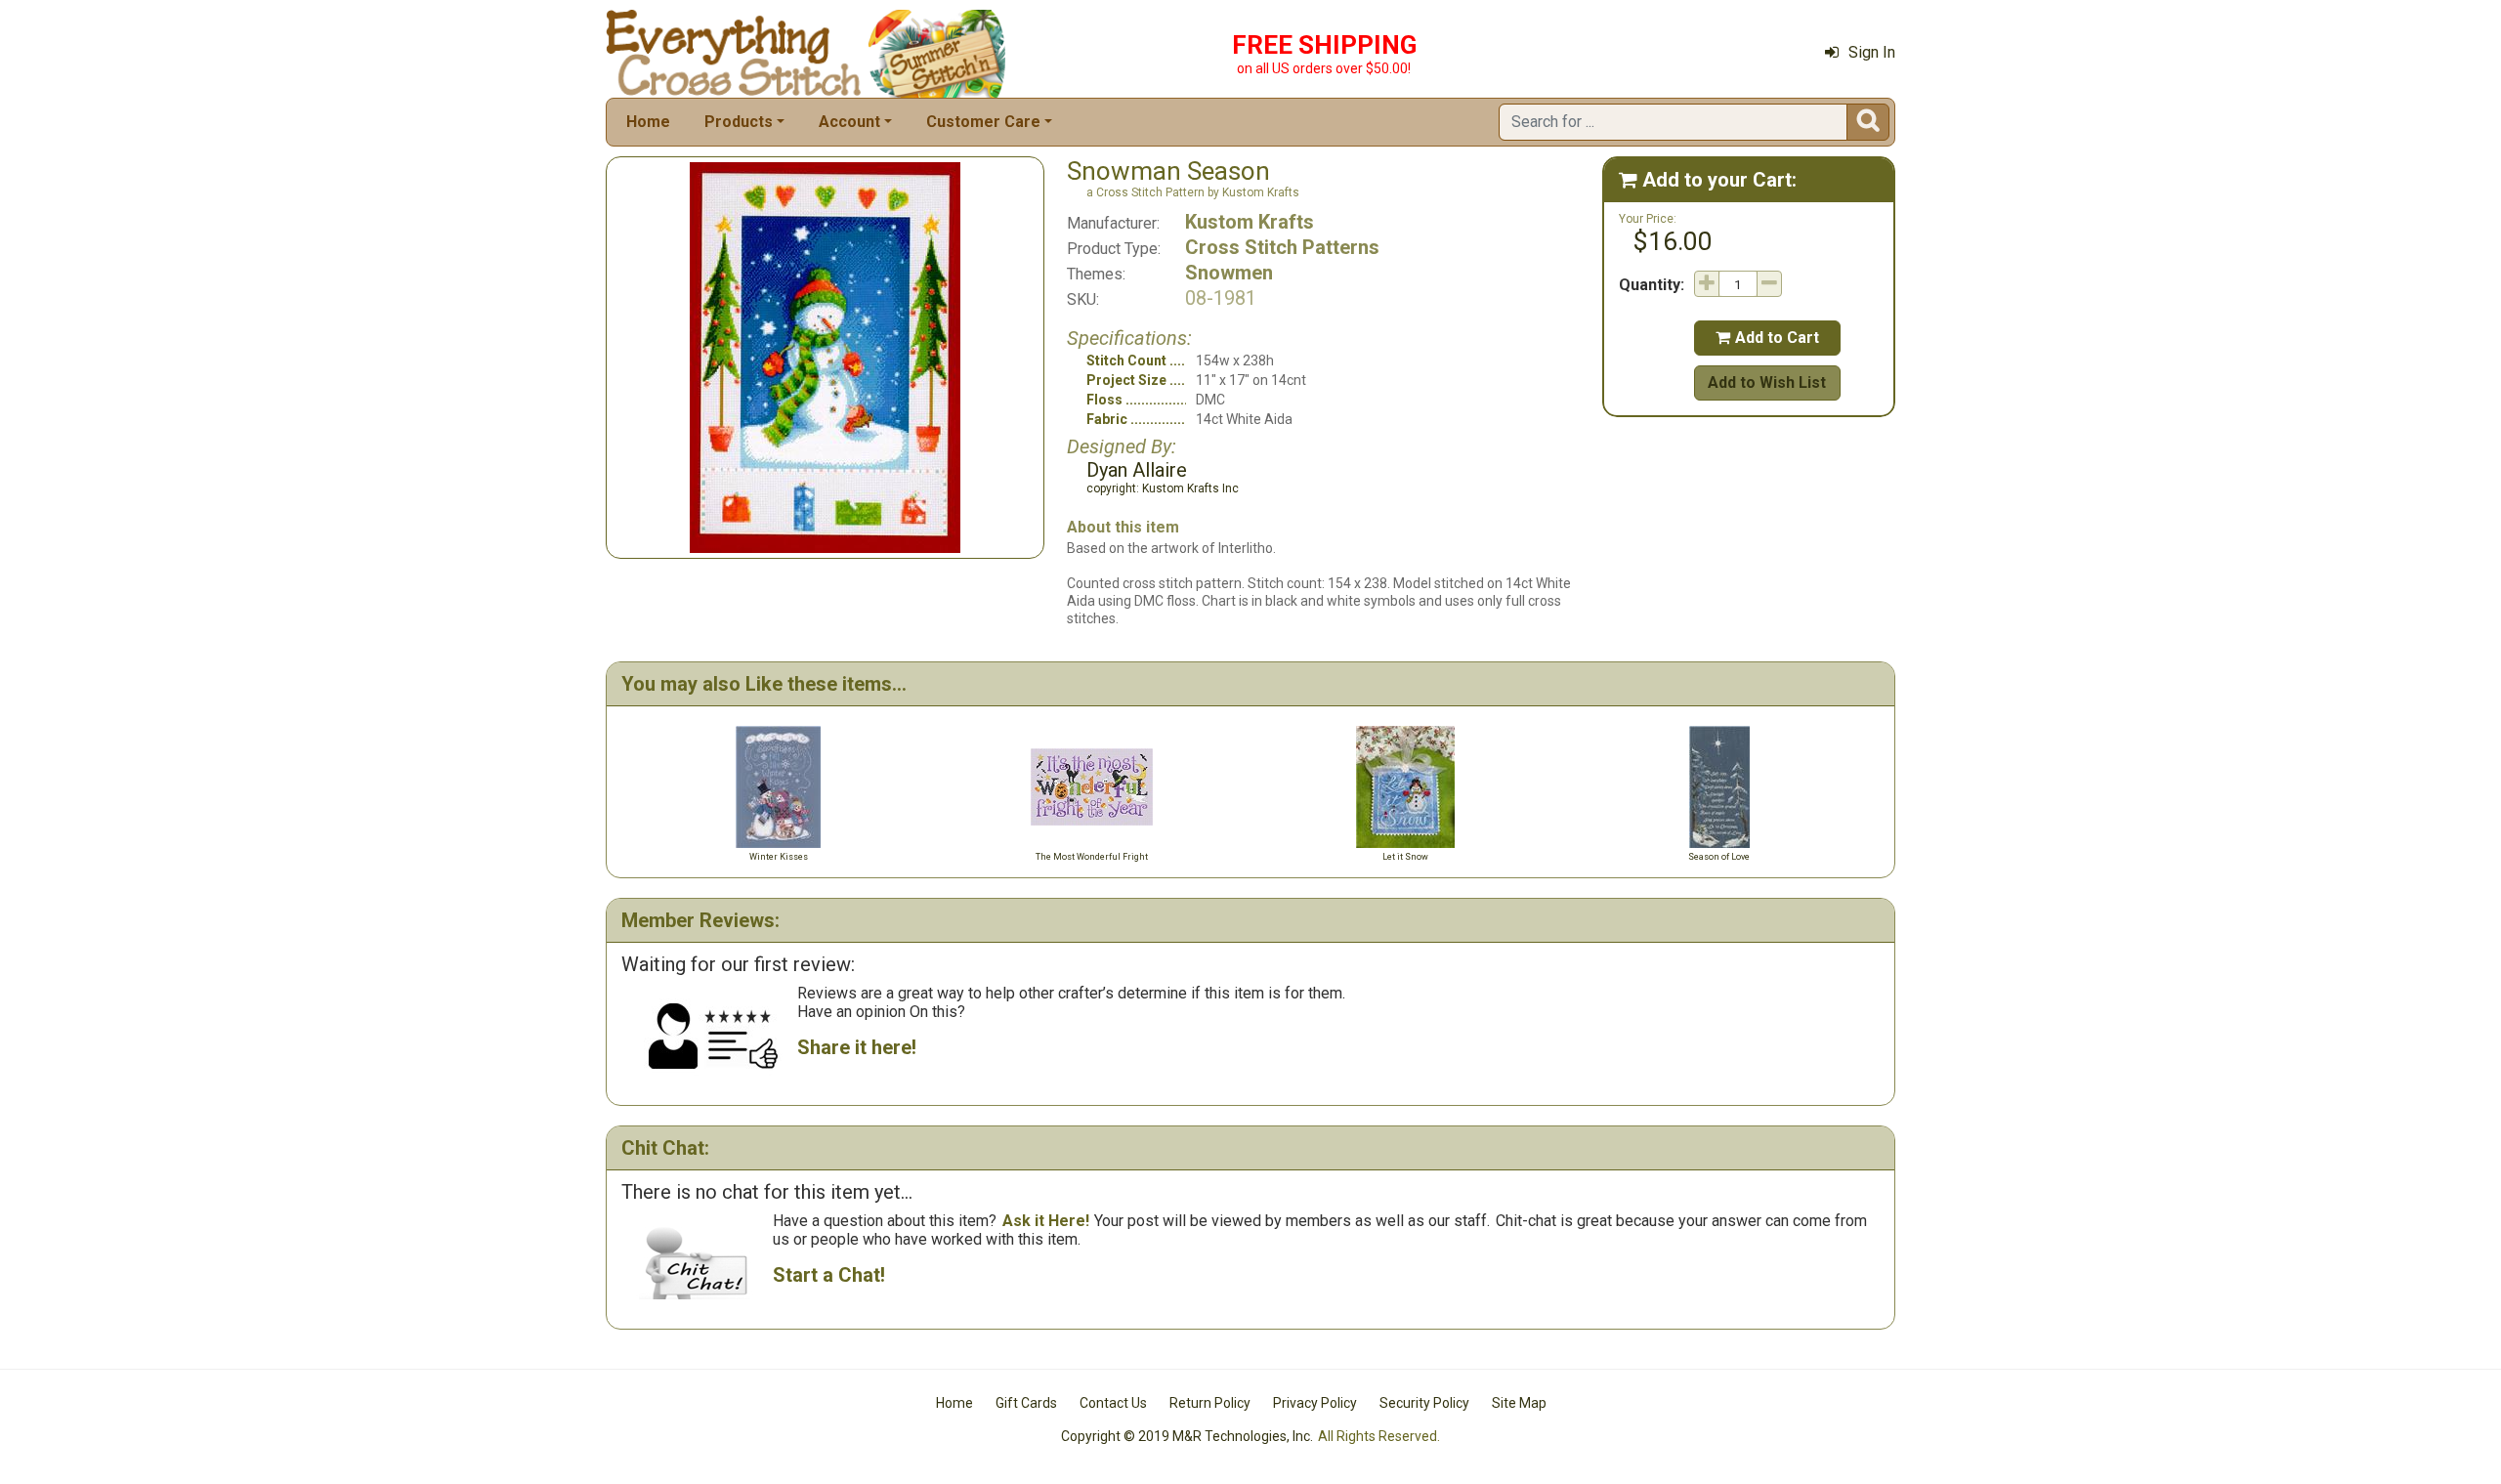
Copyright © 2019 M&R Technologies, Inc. (1187, 1436)
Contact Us (1113, 1403)
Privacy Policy (1315, 1403)
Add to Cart (1767, 338)
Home (648, 122)
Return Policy (1210, 1403)
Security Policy (1424, 1403)
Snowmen (1229, 273)
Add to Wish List (1767, 382)
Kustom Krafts (1250, 222)
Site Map (1519, 1403)
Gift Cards (1026, 1403)
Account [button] (849, 122)
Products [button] (739, 122)
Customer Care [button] (983, 122)
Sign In (1872, 52)
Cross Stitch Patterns (1282, 247)
